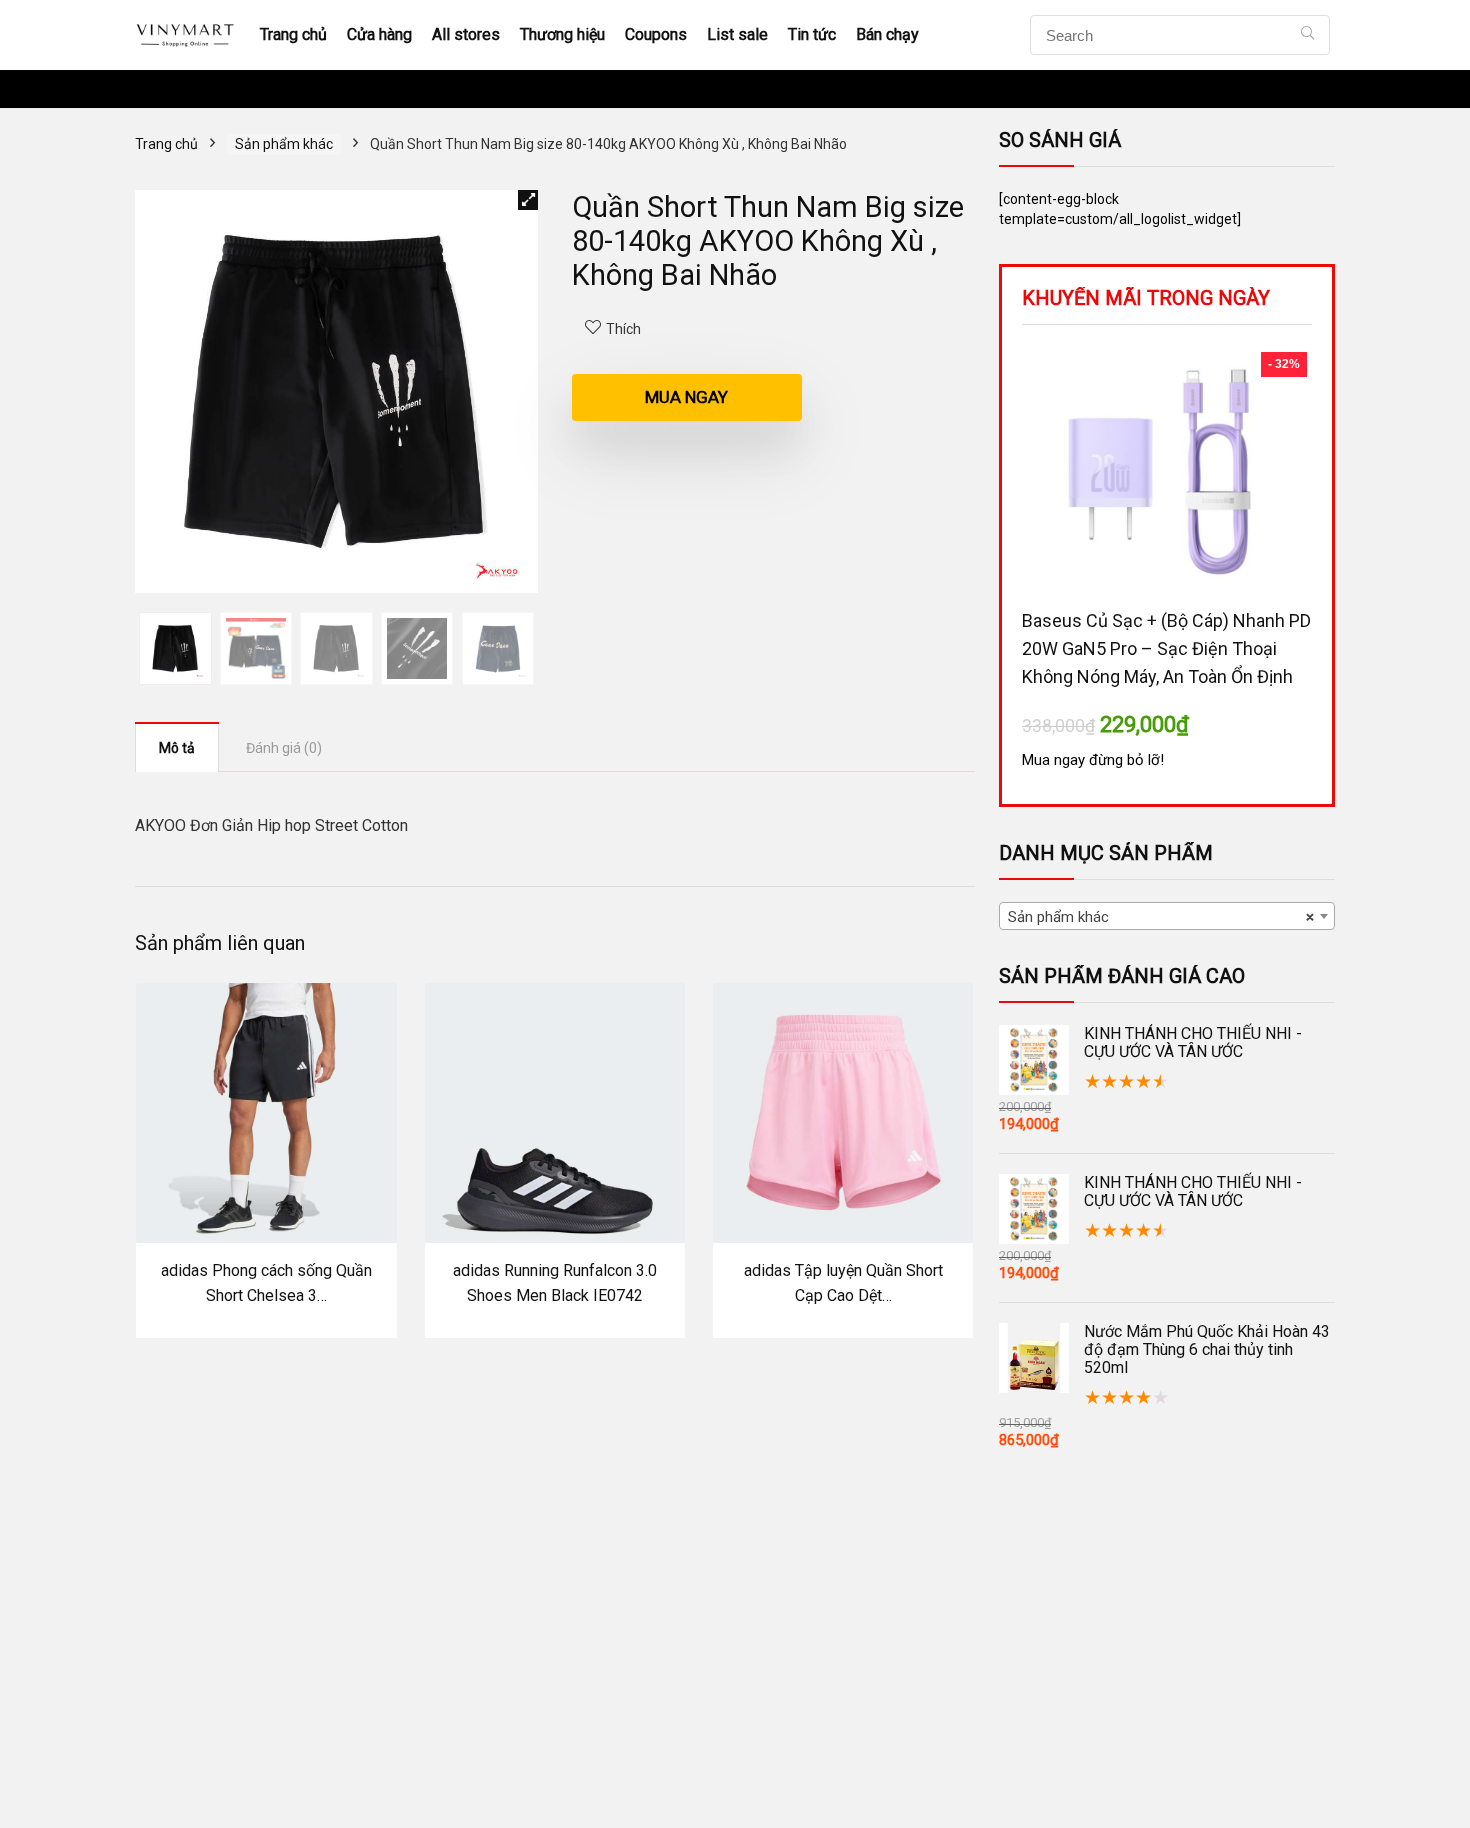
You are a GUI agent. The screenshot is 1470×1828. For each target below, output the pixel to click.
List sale (737, 34)
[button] (528, 200)
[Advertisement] (735, 1684)
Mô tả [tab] (177, 748)
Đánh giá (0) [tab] (284, 748)
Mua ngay (686, 397)
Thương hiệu (562, 34)
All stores (466, 34)
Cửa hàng (379, 34)
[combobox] (1167, 916)
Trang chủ (293, 34)
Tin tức (812, 34)
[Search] (1307, 35)
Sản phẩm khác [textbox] (1161, 917)
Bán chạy (887, 34)
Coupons (656, 34)
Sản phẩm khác (284, 144)
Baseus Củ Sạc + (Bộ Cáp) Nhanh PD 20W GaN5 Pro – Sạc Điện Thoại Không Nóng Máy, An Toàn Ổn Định (1166, 648)
